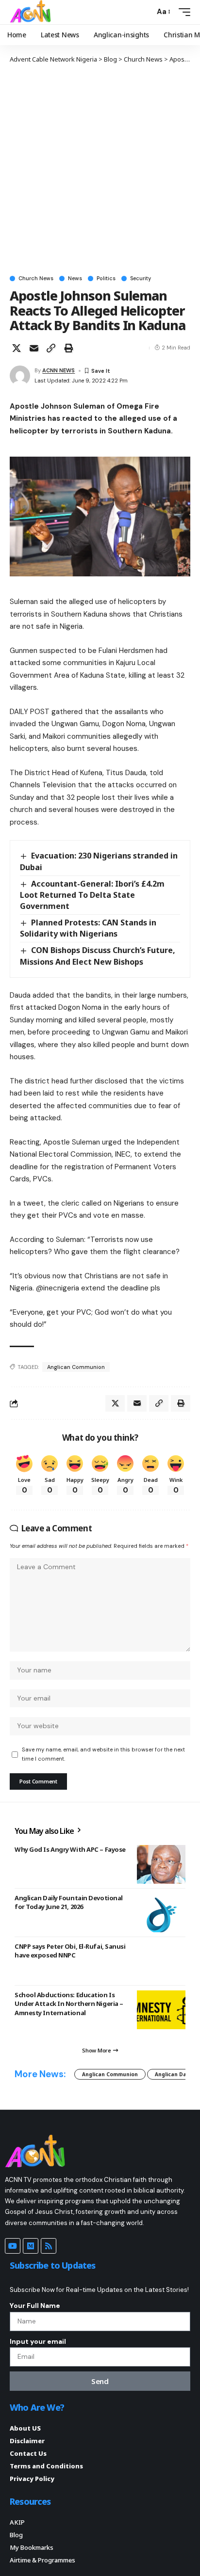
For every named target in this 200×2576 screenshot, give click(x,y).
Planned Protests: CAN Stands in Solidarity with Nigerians (88, 928)
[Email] (34, 348)
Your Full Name (35, 2306)
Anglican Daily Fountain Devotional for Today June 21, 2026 (69, 1902)
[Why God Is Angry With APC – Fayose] (161, 1864)
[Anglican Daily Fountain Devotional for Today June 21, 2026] (161, 1913)
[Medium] (31, 2246)
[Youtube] (13, 2246)
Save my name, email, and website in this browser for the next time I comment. (103, 1754)
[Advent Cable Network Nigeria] (32, 12)
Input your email (38, 2341)
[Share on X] (17, 348)
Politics (106, 278)
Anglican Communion (76, 1367)
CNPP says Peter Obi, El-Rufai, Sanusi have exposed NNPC (70, 1951)
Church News (36, 278)
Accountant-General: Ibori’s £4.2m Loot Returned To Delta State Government (92, 895)
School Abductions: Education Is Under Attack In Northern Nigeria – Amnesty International (69, 2004)
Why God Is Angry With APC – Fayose (70, 1849)
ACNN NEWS (58, 370)
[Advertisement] (100, 169)
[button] (145, 12)
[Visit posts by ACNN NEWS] (20, 376)
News (75, 278)
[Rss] (49, 2246)
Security (141, 278)
